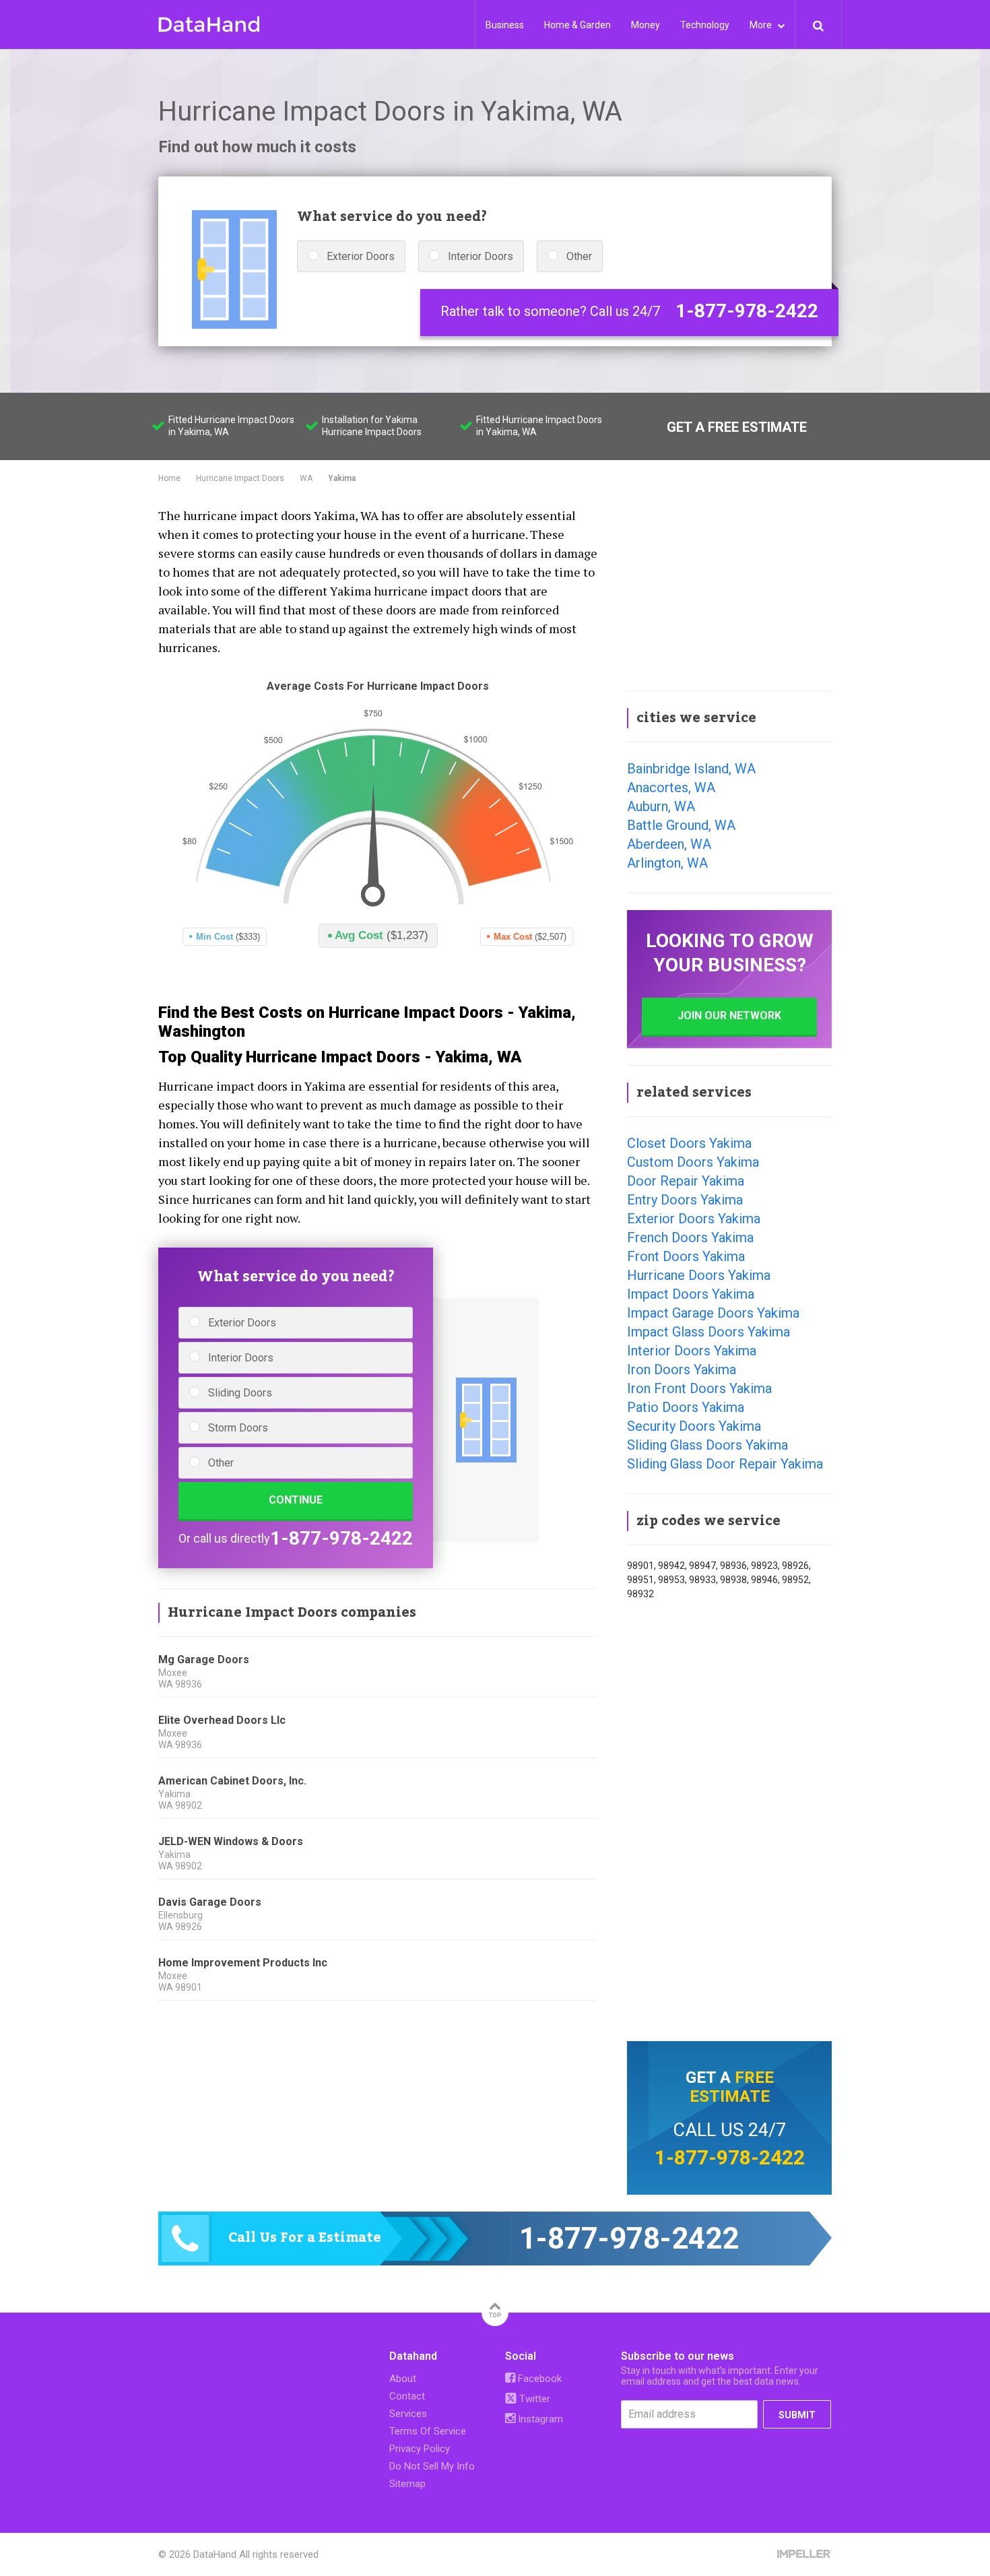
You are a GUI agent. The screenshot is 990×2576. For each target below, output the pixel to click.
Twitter (533, 2399)
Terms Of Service (428, 2431)
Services (408, 2414)
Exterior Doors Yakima (694, 1219)
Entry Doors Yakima (685, 1200)
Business (505, 25)
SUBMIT (797, 2415)
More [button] (762, 25)
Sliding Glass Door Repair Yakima (725, 1464)
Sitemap (407, 2484)
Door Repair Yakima (686, 1181)
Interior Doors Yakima (692, 1351)
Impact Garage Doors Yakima (713, 1313)
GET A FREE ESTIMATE (737, 427)
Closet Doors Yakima (689, 1143)
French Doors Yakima (690, 1237)
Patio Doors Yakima (686, 1407)
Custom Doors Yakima (693, 1162)
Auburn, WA (661, 806)
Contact (407, 2396)
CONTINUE (296, 1500)
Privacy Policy (420, 2449)
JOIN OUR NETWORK (729, 1016)
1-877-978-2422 (747, 311)
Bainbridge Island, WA (691, 769)
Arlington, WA (667, 863)
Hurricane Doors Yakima (699, 1275)
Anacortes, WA (671, 787)
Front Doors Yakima (686, 1256)
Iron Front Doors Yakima (699, 1388)
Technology (705, 25)
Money (646, 25)
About (403, 2379)
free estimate (732, 2087)
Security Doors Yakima (694, 1426)
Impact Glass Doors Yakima (708, 1332)
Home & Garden (577, 25)
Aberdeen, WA (669, 844)
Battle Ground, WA (681, 825)
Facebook (538, 2379)
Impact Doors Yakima (691, 1294)
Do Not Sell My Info (432, 2466)
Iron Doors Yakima (682, 1370)
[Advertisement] (729, 589)
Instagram (539, 2419)
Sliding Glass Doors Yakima (707, 1445)
